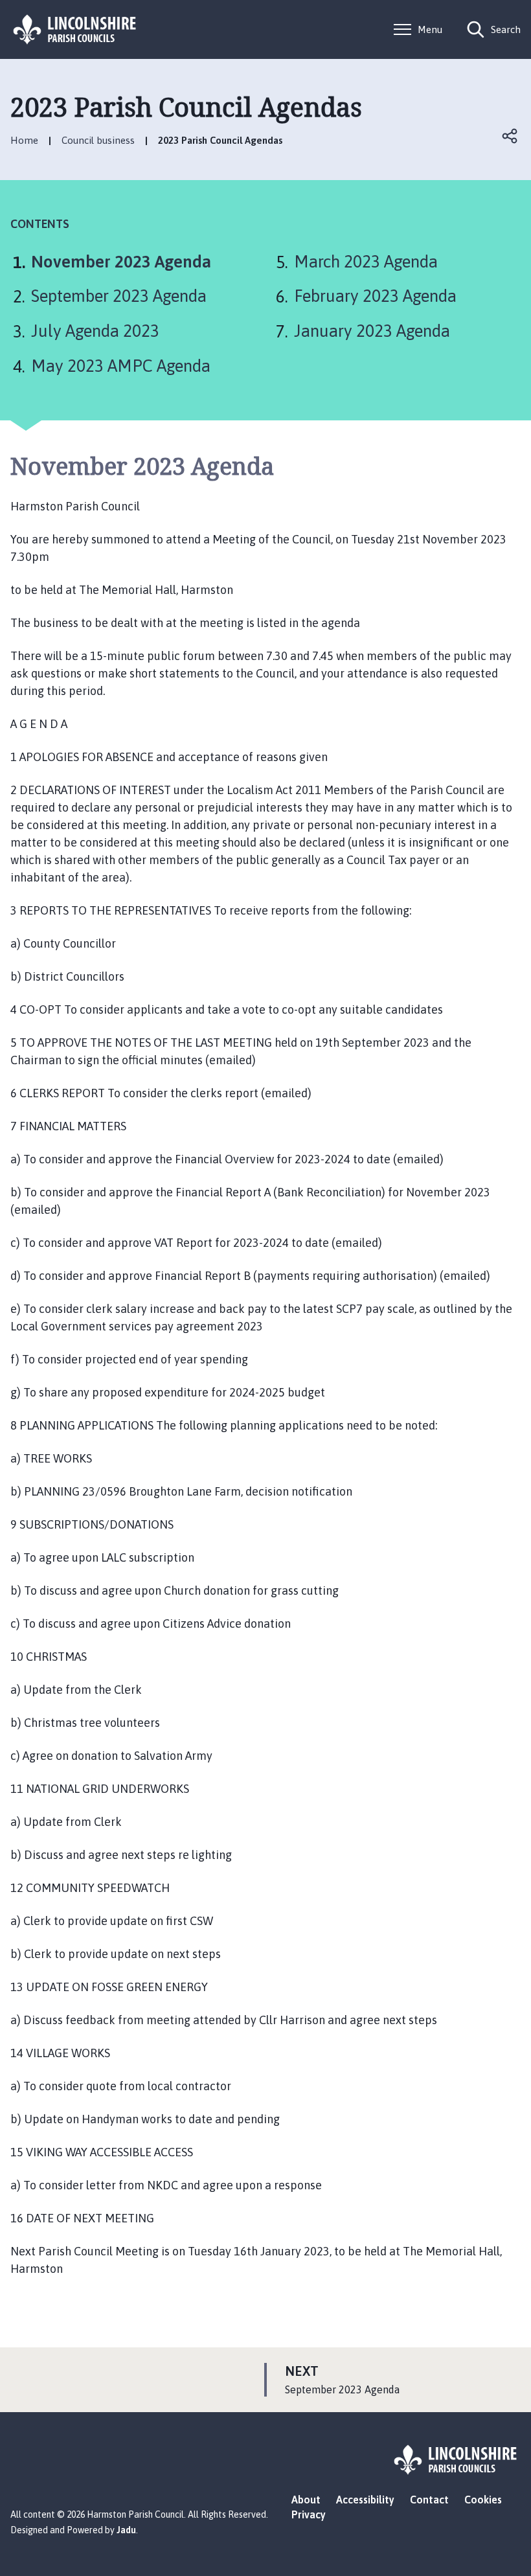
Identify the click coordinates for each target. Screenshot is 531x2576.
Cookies (483, 2500)
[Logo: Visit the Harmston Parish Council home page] (75, 29)
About (306, 2500)
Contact (429, 2500)
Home (24, 140)
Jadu (126, 2530)
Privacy (309, 2514)
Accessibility (365, 2500)
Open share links (510, 136)
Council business (98, 140)
